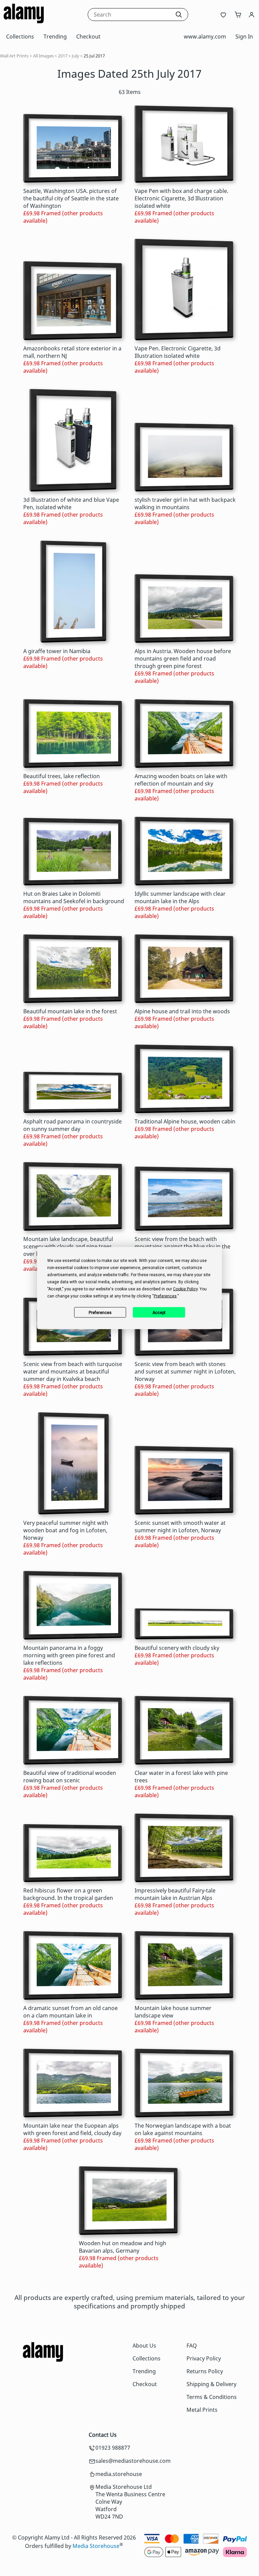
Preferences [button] (165, 1296)
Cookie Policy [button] (185, 1289)
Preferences (100, 1312)
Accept (159, 1312)
